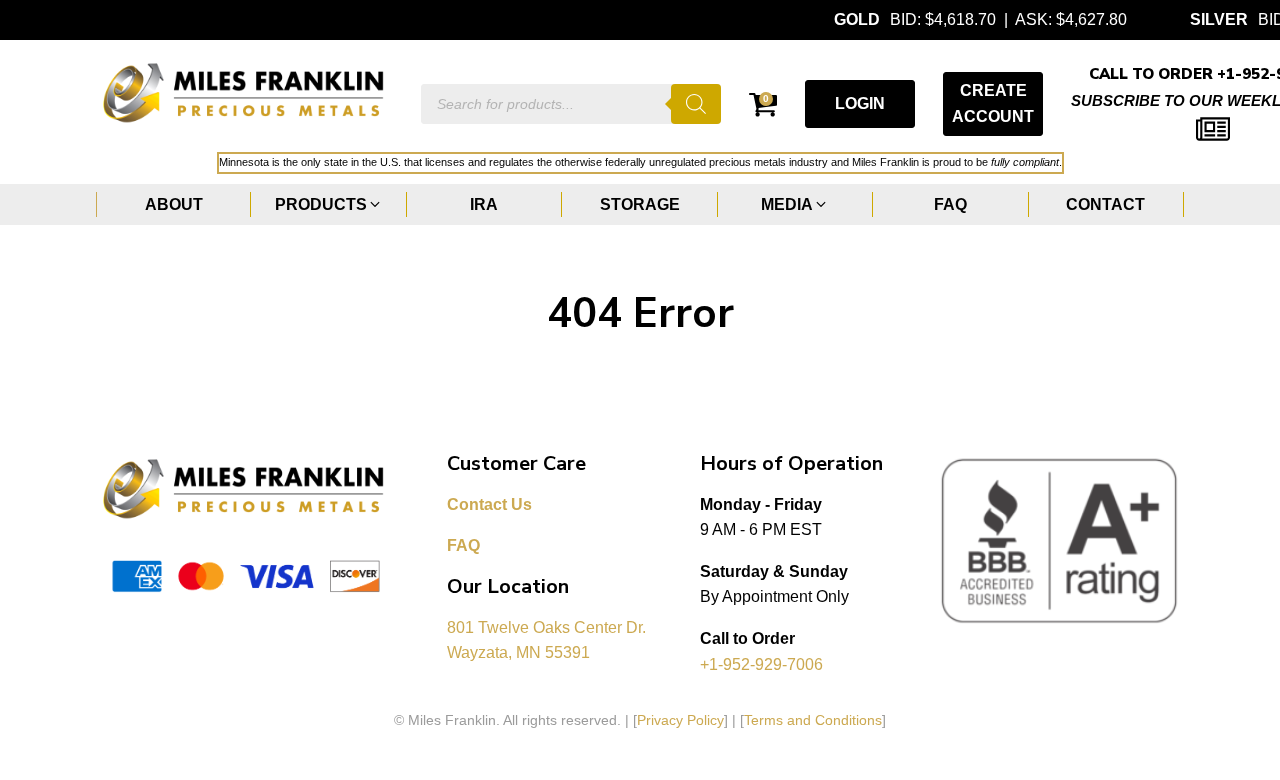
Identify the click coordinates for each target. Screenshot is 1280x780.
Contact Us (489, 504)
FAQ (463, 545)
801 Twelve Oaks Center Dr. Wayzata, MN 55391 (548, 640)
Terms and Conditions (813, 720)
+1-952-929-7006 (761, 664)
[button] (328, 205)
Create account (993, 103)
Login (860, 103)
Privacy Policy (680, 720)
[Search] (696, 104)
